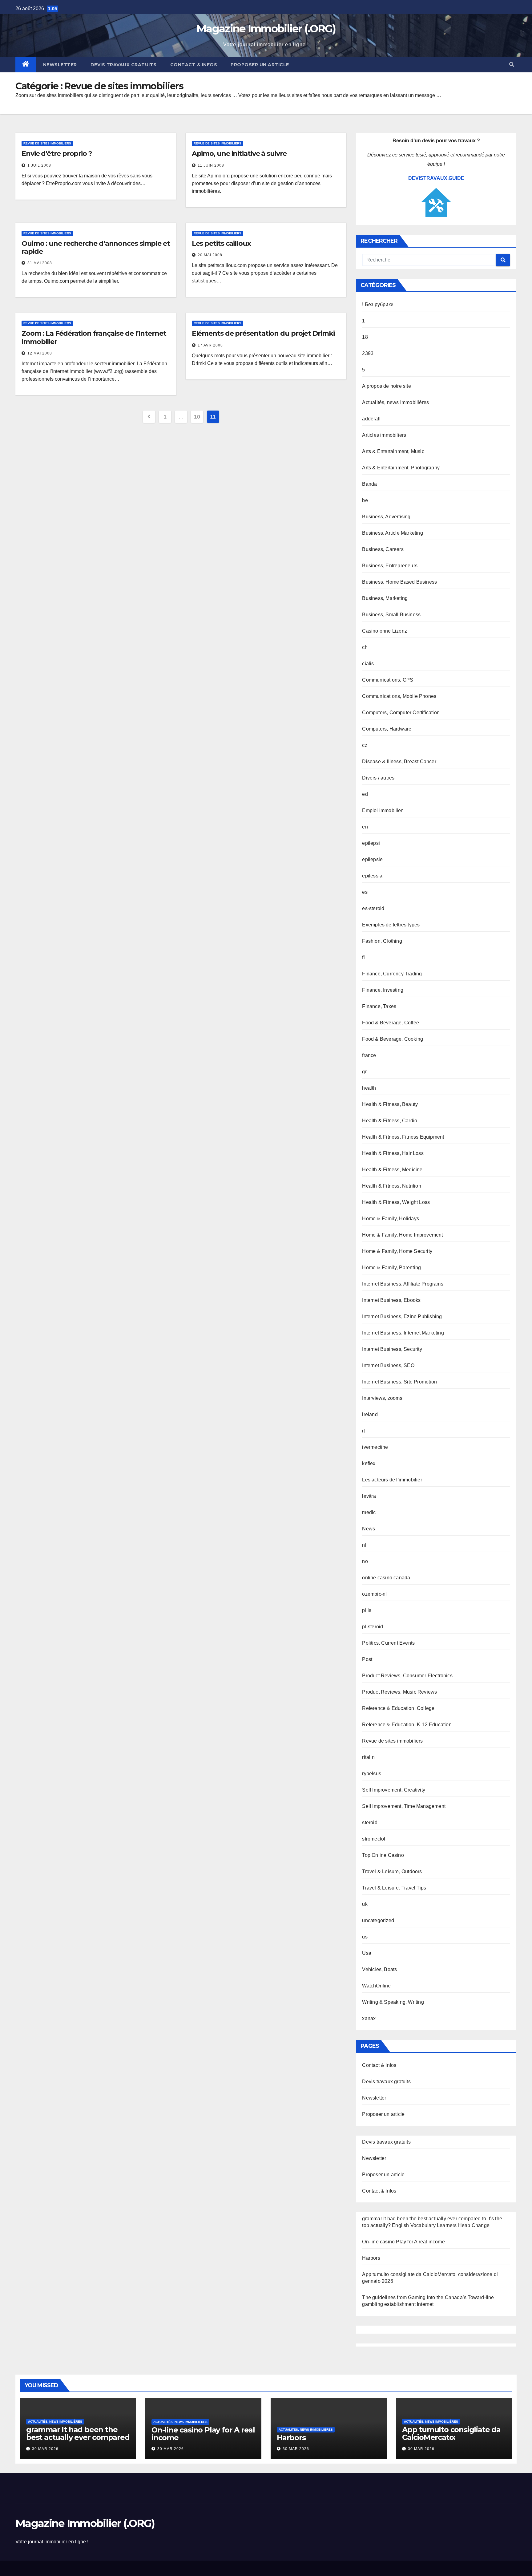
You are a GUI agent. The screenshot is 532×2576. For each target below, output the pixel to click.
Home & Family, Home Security (397, 1251)
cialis (368, 664)
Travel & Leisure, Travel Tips (394, 1888)
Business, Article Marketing (392, 533)
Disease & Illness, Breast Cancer (399, 761)
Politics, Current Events (388, 1643)
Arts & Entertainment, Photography (401, 468)
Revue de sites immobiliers (47, 143)
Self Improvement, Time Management (404, 1806)
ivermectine (375, 1447)
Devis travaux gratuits (124, 65)
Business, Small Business (391, 615)
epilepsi (371, 843)
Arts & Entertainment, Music (393, 451)
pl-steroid (373, 1627)
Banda (369, 484)
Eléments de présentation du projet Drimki (263, 333)
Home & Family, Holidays (391, 1219)
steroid (370, 1823)
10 (197, 417)
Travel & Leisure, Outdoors (392, 1871)
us (365, 1937)
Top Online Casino (383, 1855)
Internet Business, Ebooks (391, 1300)
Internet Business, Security (392, 1349)
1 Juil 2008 (39, 165)
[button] (512, 65)
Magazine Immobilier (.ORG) (266, 29)
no (365, 1561)
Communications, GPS (388, 680)
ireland (370, 1414)
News (369, 1529)
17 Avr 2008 (210, 345)
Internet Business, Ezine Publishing (402, 1316)
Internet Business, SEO (388, 1365)
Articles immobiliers (384, 435)
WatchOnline (376, 1986)
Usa (367, 1953)
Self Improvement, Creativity (394, 1790)
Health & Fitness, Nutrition (391, 1186)
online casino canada (386, 1578)
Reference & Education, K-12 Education (407, 1725)
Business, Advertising (386, 517)
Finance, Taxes (379, 1006)
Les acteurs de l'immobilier (392, 1480)
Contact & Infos (194, 65)
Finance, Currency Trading (392, 974)
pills (367, 1610)
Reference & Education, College (398, 1708)
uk (365, 1904)
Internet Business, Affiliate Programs (403, 1284)
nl (364, 1545)
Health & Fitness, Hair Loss (393, 1153)
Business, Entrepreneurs (390, 566)
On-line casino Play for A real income (403, 2242)
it (363, 1431)
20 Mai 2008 (210, 255)
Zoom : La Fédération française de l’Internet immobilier (94, 337)
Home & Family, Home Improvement (402, 1235)
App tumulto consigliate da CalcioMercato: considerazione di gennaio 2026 (451, 2441)
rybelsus (372, 1774)
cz (365, 745)
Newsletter (60, 65)
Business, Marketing (385, 598)
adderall (371, 419)
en (365, 827)
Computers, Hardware (387, 729)
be (365, 500)
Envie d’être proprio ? (57, 154)
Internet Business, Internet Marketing (403, 1333)
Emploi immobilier (382, 810)
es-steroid (373, 908)
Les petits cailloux (221, 243)
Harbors (371, 2258)
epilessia (372, 876)
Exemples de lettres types (391, 925)
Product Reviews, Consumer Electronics (407, 1676)
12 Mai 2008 (40, 353)
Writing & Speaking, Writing (393, 2002)
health (369, 1088)
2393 (368, 353)
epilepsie (372, 859)
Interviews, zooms (382, 1398)
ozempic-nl (374, 1594)
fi (363, 957)
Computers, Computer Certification (401, 713)
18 (365, 337)
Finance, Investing (383, 990)
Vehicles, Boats (379, 1969)
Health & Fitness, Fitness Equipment (403, 1137)
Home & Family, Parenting (391, 1268)
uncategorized (378, 1920)
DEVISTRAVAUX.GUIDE (436, 178)
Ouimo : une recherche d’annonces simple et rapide (96, 247)
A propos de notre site (386, 386)
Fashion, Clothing (382, 941)
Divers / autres (378, 778)
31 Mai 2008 (40, 263)
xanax (369, 2018)
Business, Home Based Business (399, 582)
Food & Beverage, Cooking (393, 1039)
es (365, 892)
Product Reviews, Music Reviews (399, 1692)
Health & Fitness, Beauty (390, 1104)
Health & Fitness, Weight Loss (396, 1202)
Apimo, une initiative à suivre (239, 154)
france (369, 1055)
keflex (369, 1463)
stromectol (374, 1839)
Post (367, 1659)
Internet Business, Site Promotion (399, 1382)
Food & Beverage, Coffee (391, 1023)
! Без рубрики (378, 304)
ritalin (368, 1757)
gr (364, 1072)
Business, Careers (383, 549)
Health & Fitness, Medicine (392, 1170)
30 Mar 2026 (45, 2449)
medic (369, 1512)
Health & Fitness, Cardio (390, 1121)
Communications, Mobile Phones (399, 696)
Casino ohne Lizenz (385, 631)
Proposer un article (260, 65)
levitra (369, 1496)
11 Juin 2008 (211, 165)
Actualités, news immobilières (395, 402)
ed (365, 794)
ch (365, 647)
